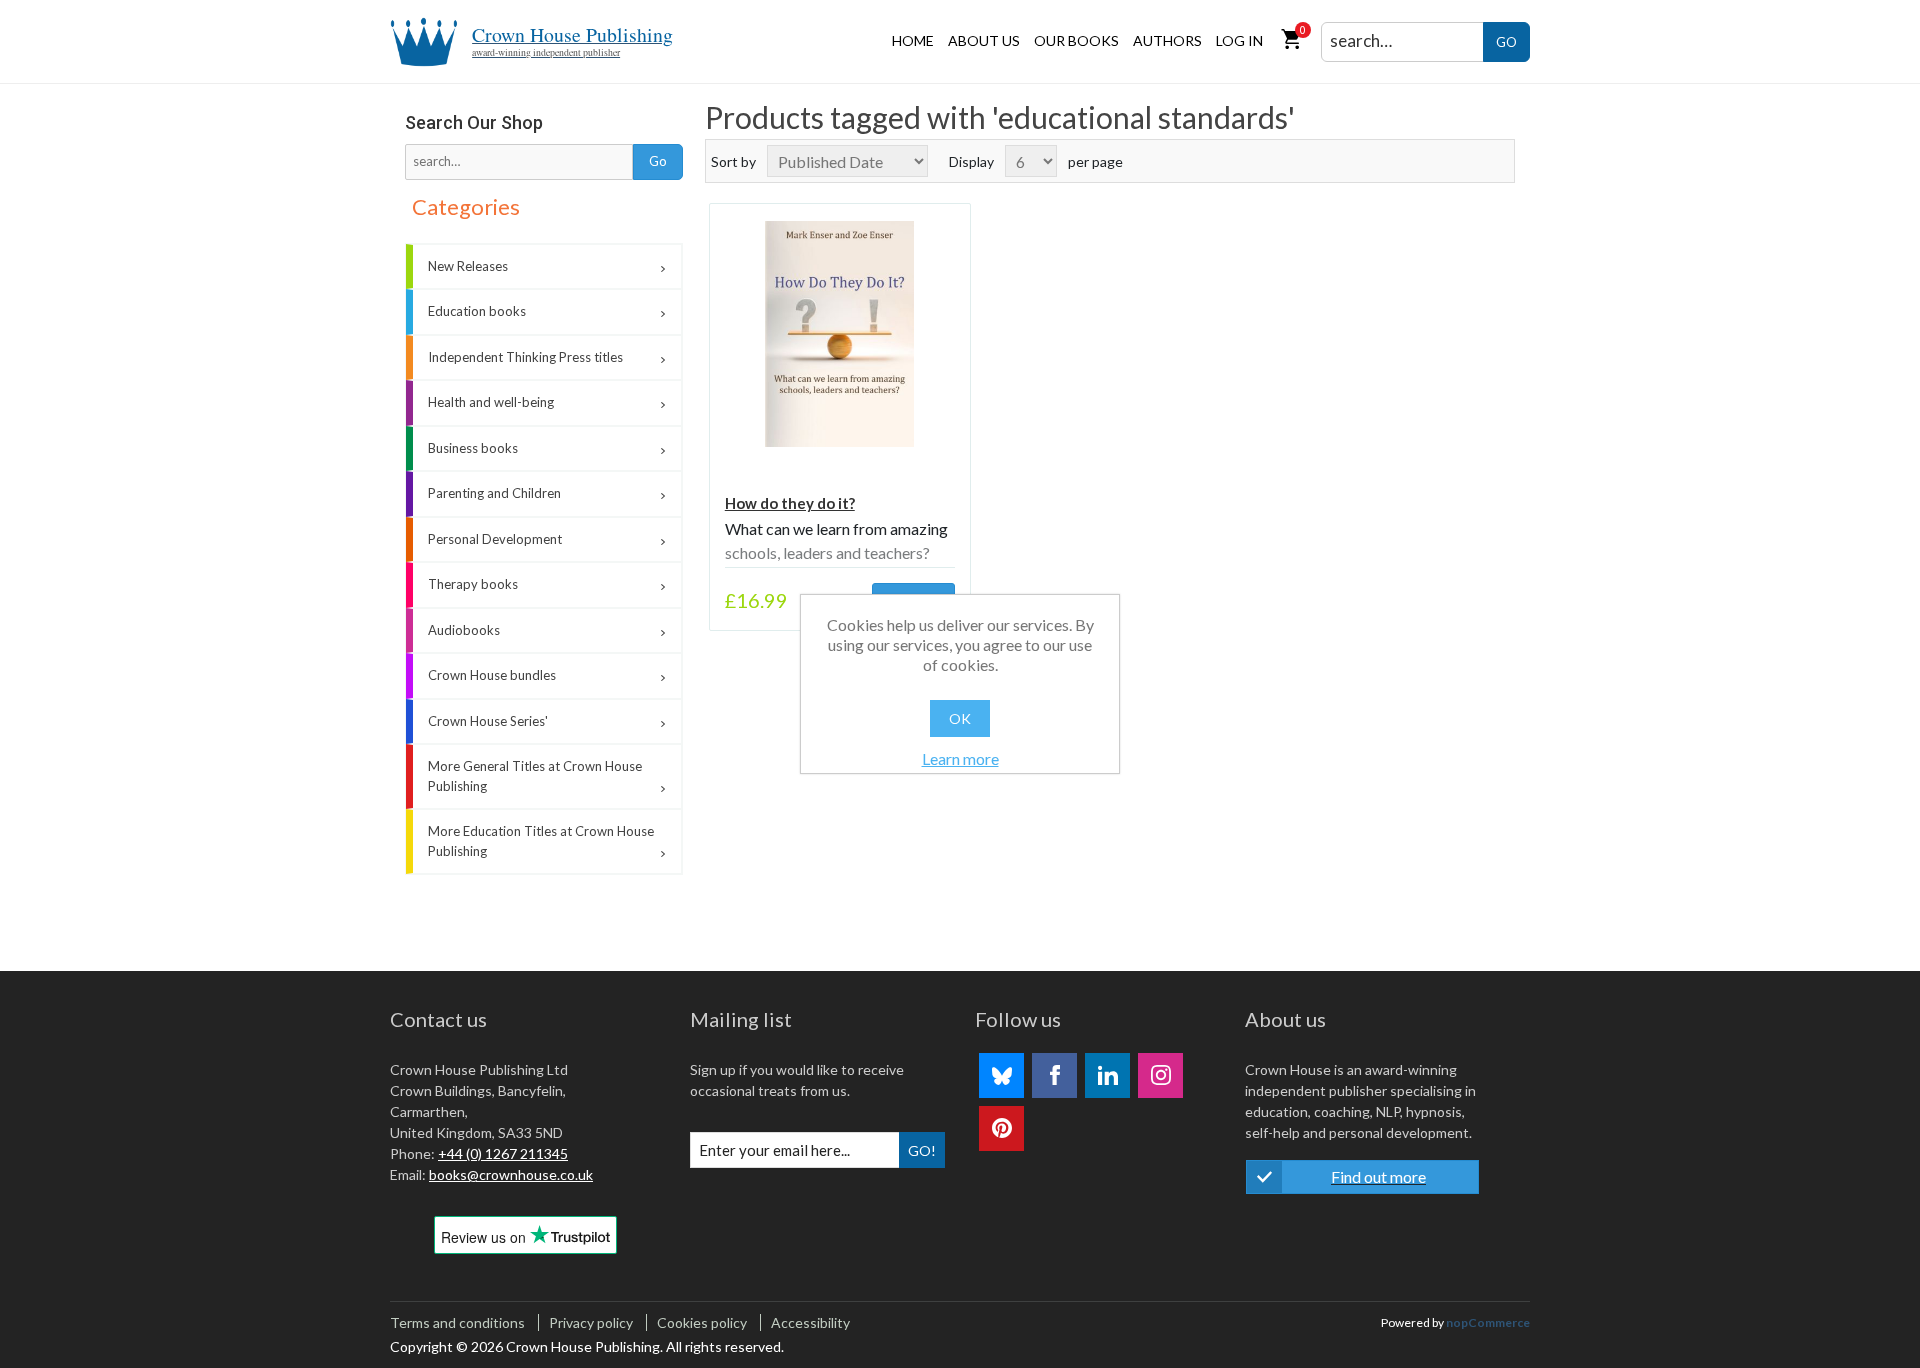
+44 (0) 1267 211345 (503, 1153)
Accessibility (810, 1322)
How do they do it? (790, 503)
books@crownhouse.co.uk (511, 1174)
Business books (473, 448)
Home (913, 40)
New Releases (468, 266)
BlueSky (1001, 1075)
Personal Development (495, 539)
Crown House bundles (492, 675)
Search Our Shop (474, 122)
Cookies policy (702, 1322)
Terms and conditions (457, 1322)
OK (960, 718)
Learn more (960, 758)
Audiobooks (464, 630)
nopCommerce (1488, 1322)
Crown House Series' (488, 721)
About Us (984, 40)
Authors (1167, 40)
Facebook (1054, 1075)
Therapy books (473, 584)
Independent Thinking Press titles (525, 357)
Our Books (1076, 40)
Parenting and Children (494, 493)
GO (1506, 42)
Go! (922, 1150)
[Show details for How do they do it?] (840, 334)
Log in (1239, 40)
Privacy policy (591, 1322)
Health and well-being (491, 402)
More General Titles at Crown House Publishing (535, 776)
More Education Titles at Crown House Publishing (541, 841)
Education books (477, 311)
